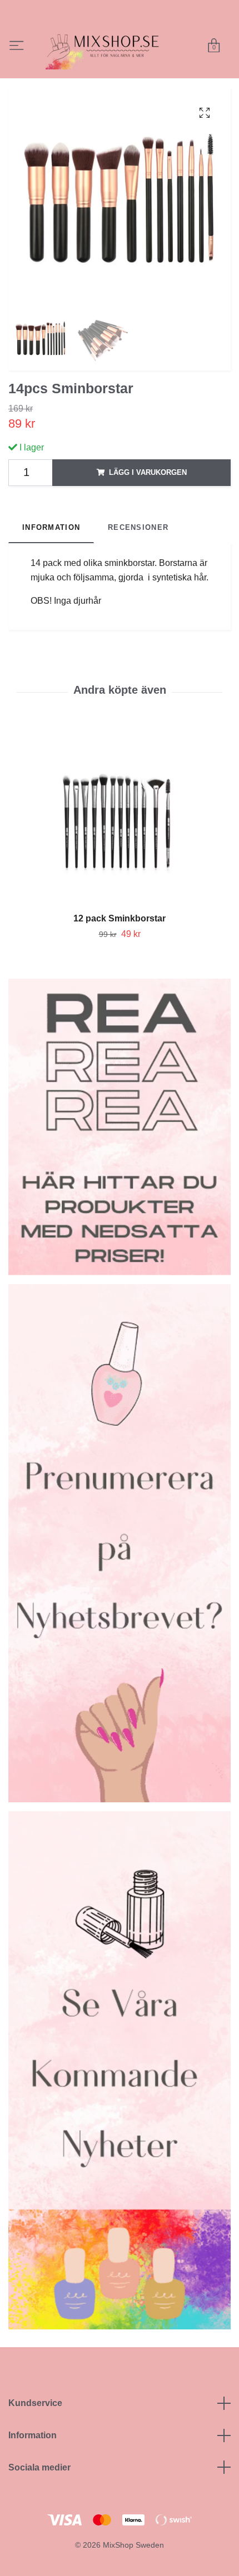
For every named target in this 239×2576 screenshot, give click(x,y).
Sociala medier (39, 2494)
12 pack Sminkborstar (120, 946)
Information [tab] (51, 555)
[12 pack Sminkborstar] (120, 849)
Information (33, 2462)
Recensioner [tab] (138, 555)
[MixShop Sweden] (142, 52)
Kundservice (35, 2430)
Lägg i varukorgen (148, 500)
